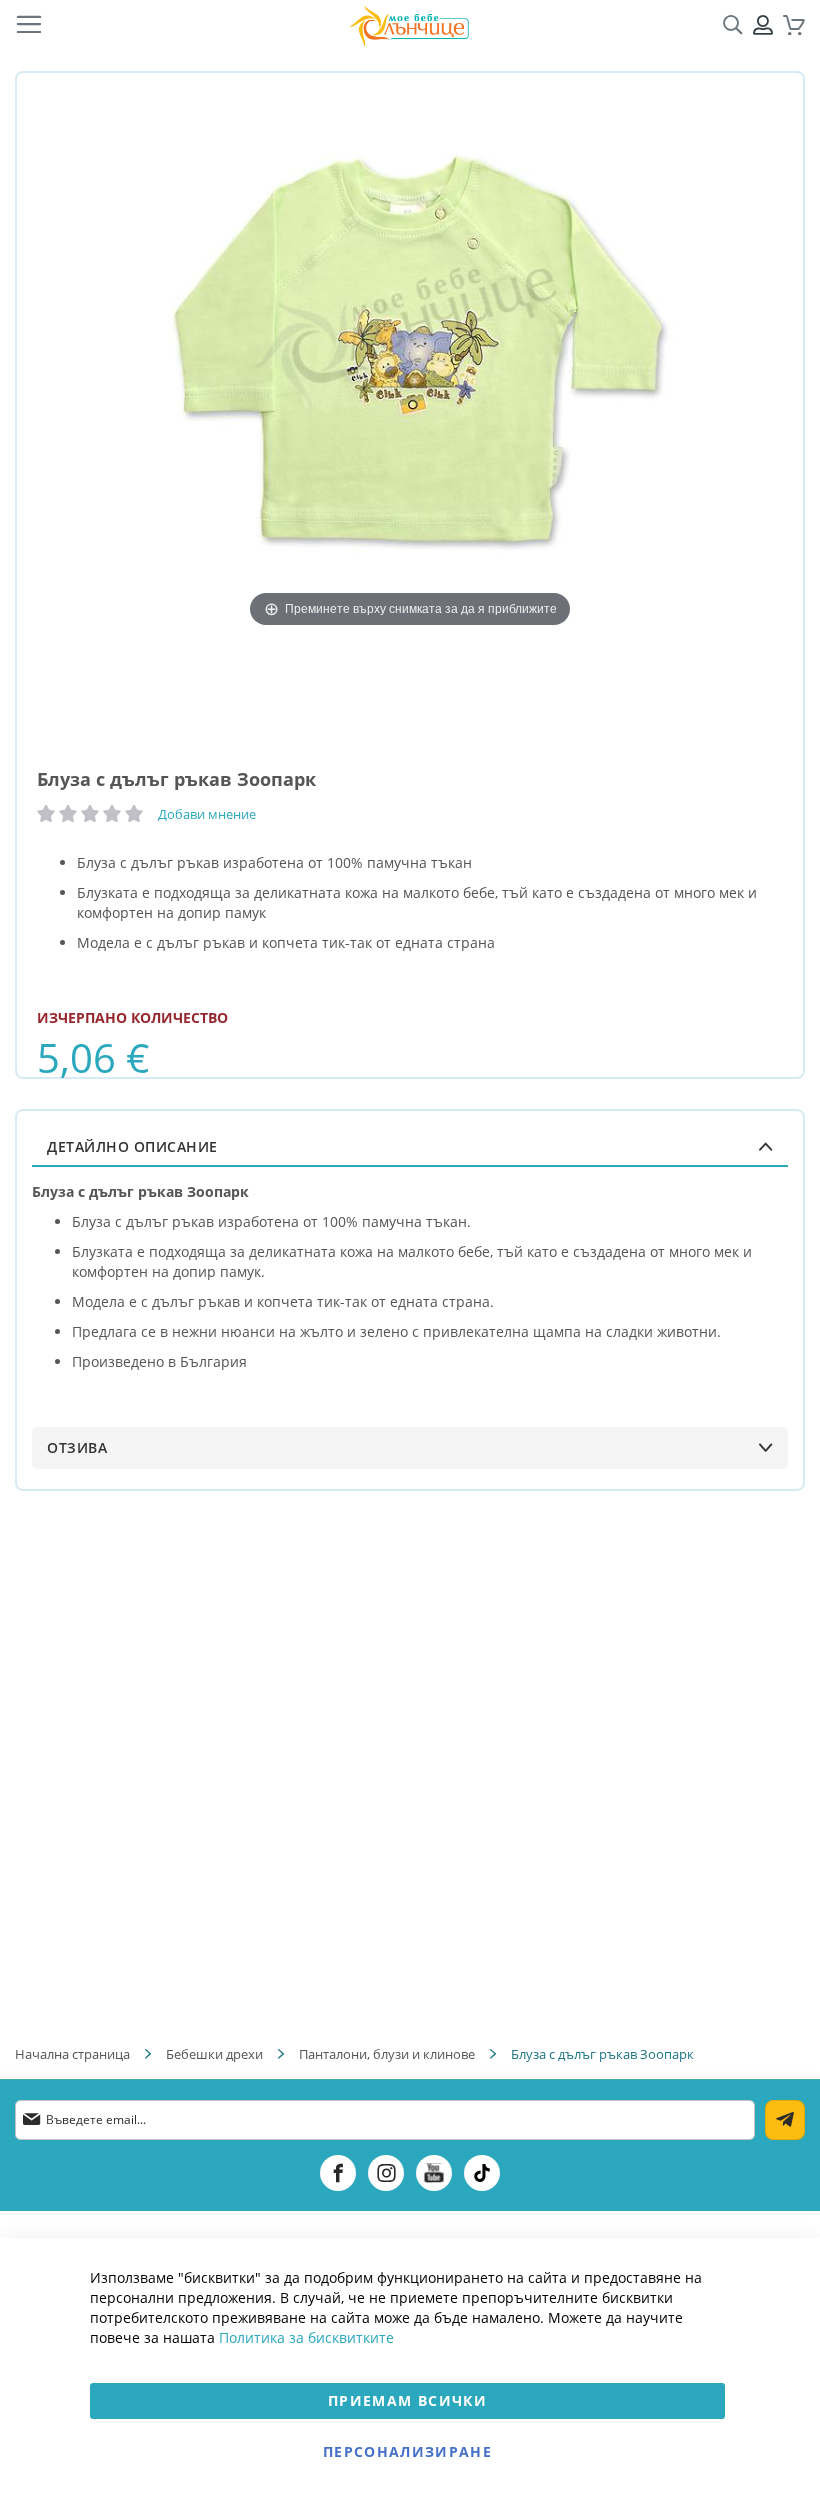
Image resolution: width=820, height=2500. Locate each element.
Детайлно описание (132, 1146)
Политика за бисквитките (306, 2337)
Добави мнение (207, 814)
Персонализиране (407, 2451)
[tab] (410, 1146)
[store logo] (409, 25)
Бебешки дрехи (214, 2054)
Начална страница (72, 2054)
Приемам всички (407, 2400)
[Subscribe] (785, 2120)
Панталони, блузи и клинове (387, 2054)
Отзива (77, 1447)
